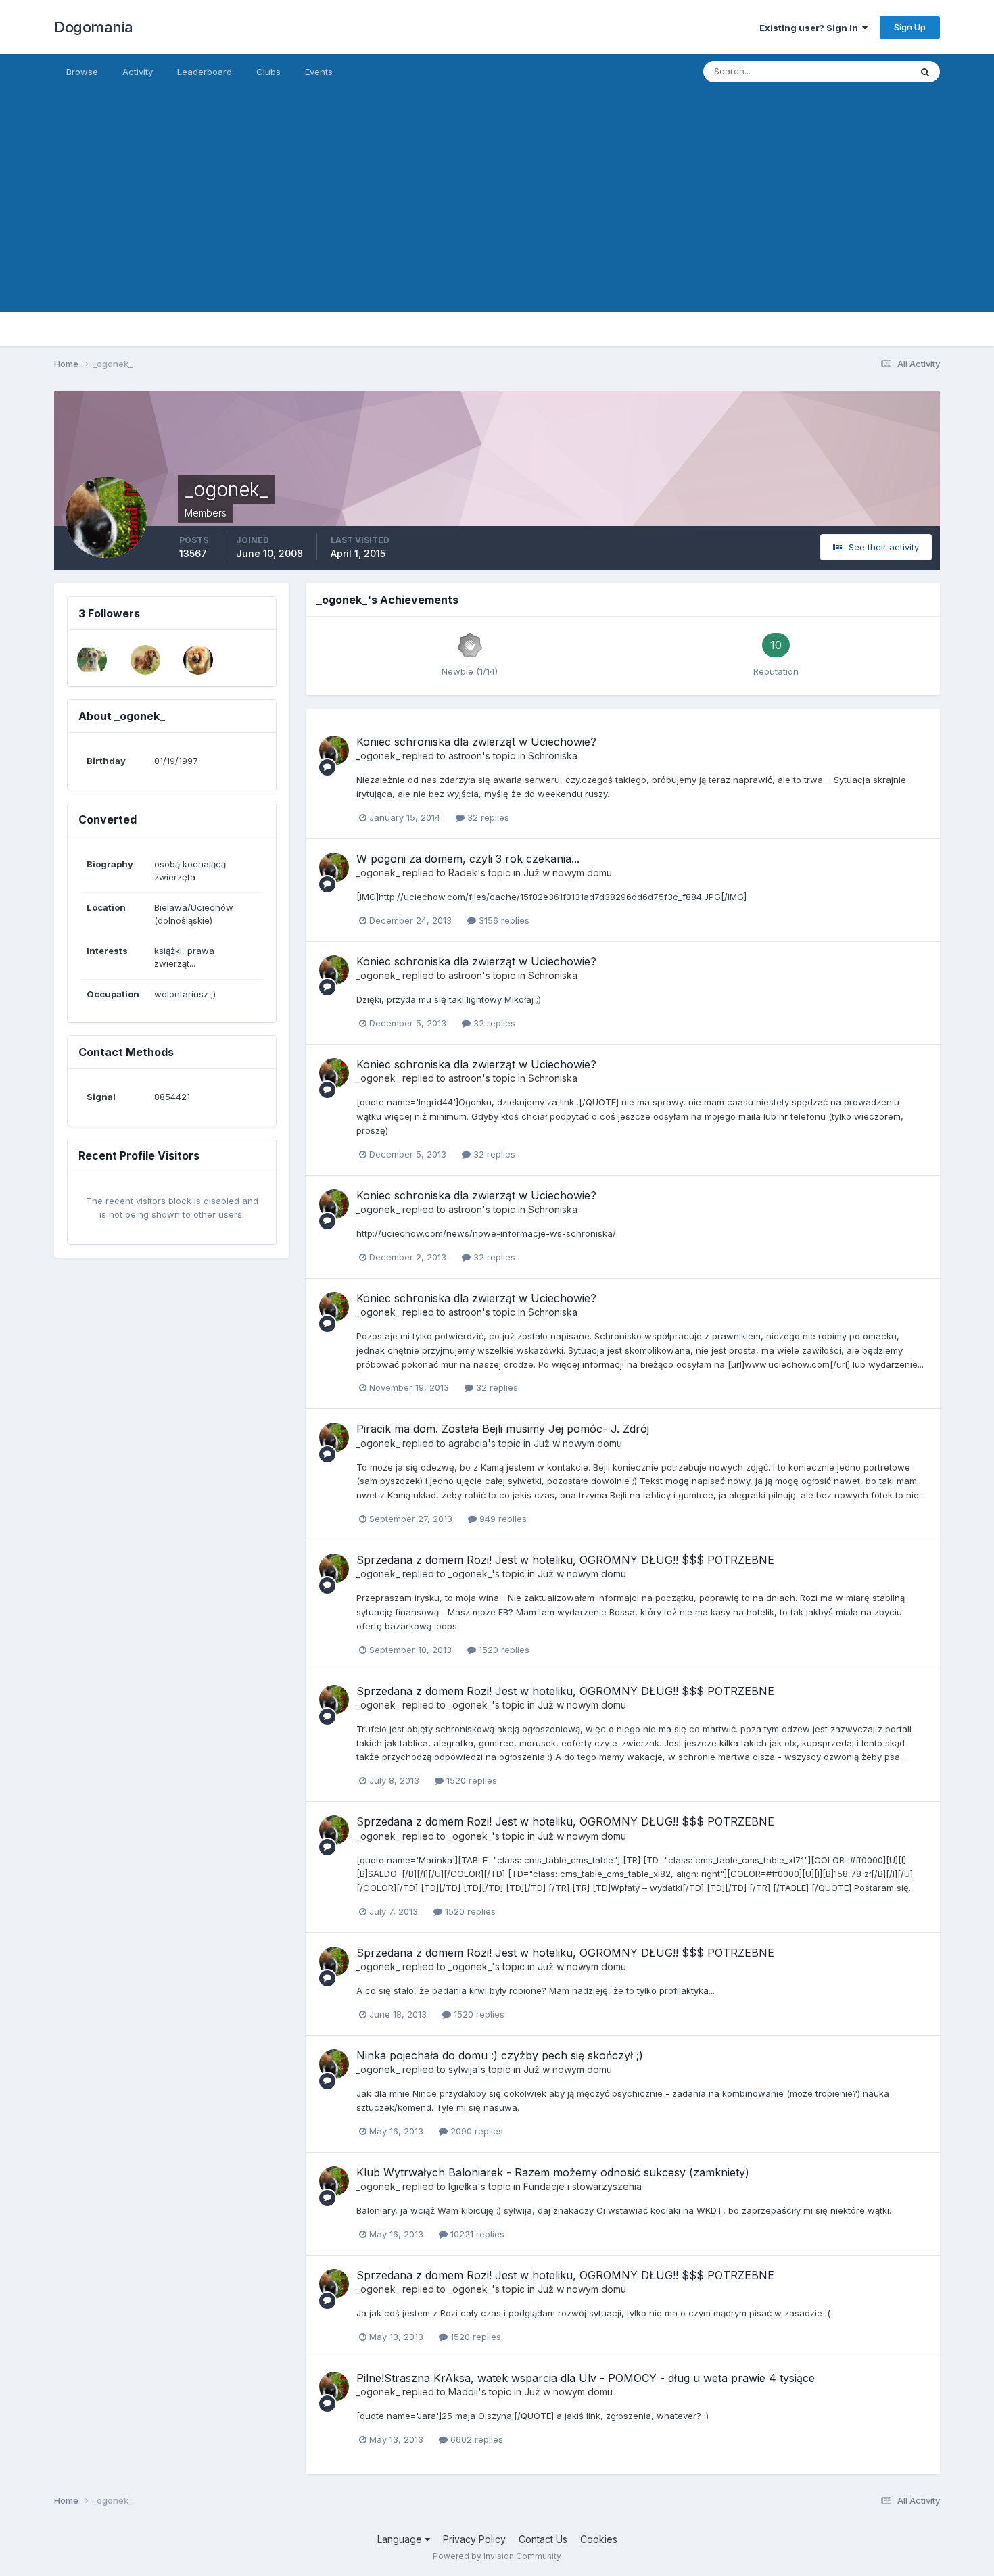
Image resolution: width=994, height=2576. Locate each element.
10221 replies (476, 2234)
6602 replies (475, 2439)
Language (401, 2539)
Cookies (599, 2539)
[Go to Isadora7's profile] (145, 660)
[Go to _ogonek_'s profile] (334, 750)
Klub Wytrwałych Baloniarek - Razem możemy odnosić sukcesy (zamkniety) (553, 2172)
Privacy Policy (474, 2539)
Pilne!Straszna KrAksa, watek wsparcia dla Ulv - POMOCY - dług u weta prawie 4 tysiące (586, 2378)
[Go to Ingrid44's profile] (92, 660)
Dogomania (94, 27)
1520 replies (503, 1650)
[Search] (925, 72)
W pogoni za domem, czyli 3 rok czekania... (468, 859)
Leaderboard (205, 72)
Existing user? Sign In (811, 28)
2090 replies (475, 2131)
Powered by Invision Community (497, 2556)
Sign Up (910, 27)
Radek (463, 873)
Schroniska (553, 756)
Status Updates (861, 71)
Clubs (268, 72)
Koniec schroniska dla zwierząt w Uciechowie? (476, 742)
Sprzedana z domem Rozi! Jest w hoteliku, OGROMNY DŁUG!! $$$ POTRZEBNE (565, 1560)
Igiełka (463, 2186)
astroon (465, 756)
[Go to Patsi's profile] (198, 660)
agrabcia (468, 1443)
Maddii (463, 2392)
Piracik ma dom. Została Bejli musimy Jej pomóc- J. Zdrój (503, 1429)
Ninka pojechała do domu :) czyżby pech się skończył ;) (500, 2055)
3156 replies (503, 920)
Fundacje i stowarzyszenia (583, 2186)
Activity (138, 72)
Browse (82, 72)
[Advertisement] (497, 218)
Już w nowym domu (568, 873)
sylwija (463, 2069)
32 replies (487, 817)
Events (319, 72)
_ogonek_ (378, 756)
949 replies (502, 1519)
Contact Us (543, 2539)
